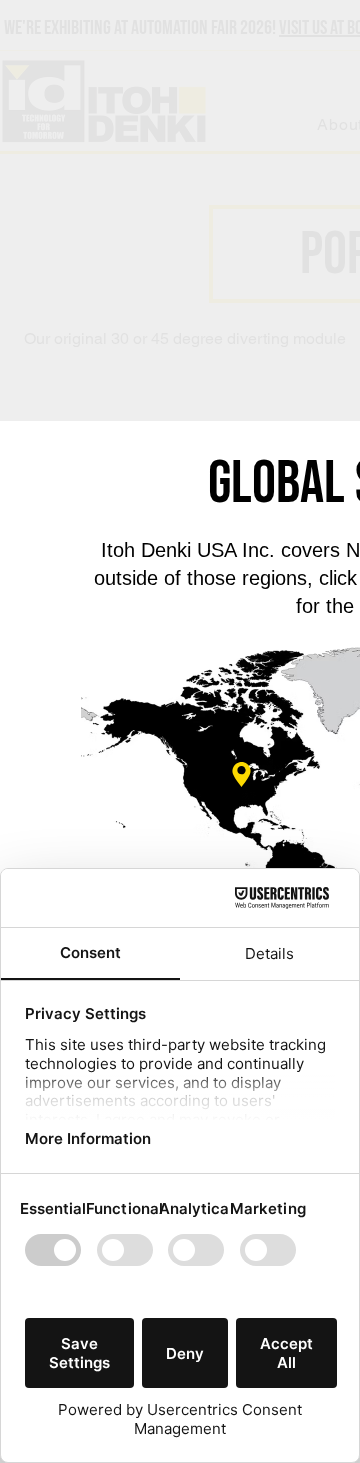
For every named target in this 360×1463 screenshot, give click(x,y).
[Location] (241, 774)
